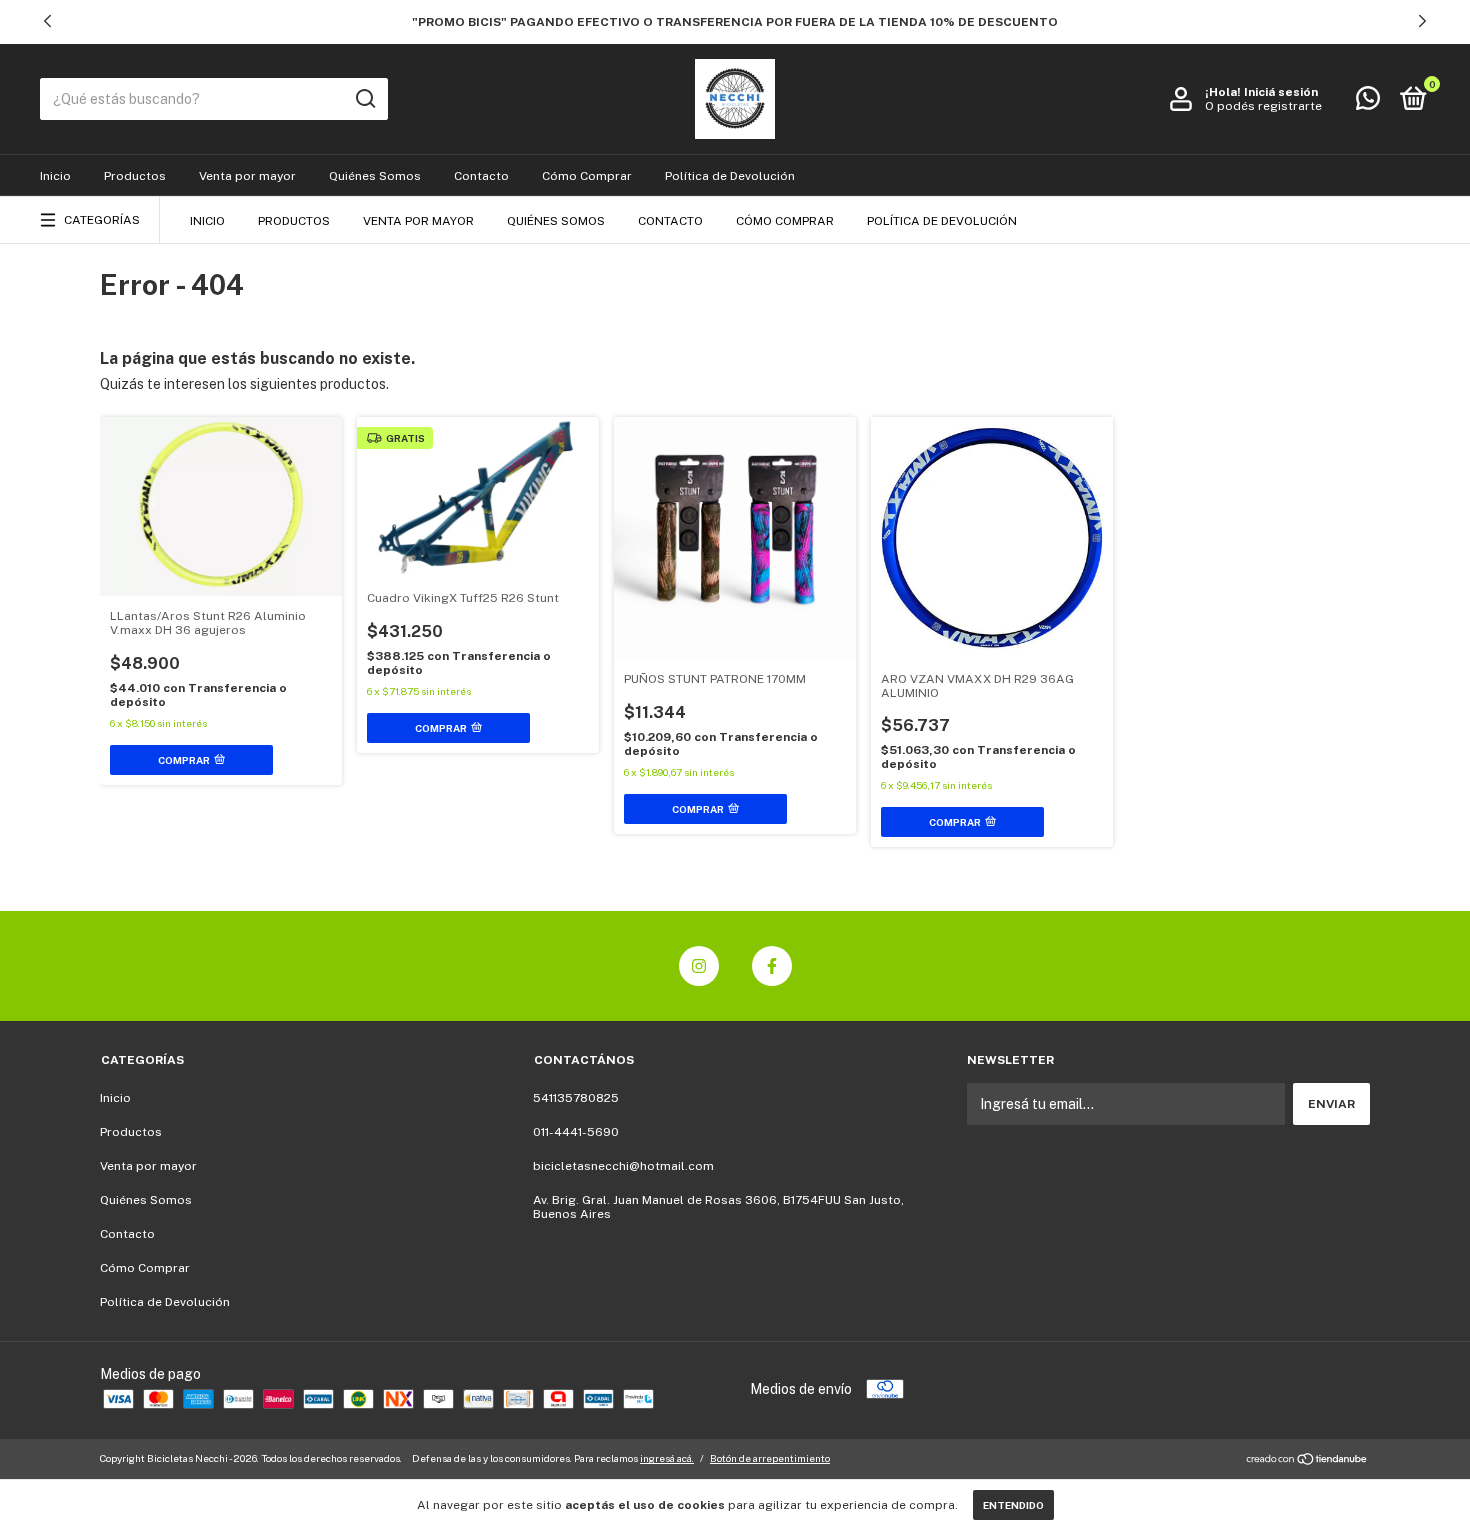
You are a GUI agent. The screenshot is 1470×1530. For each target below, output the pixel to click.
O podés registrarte (1263, 106)
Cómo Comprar (587, 176)
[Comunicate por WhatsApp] (1368, 103)
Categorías (102, 220)
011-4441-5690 (576, 1132)
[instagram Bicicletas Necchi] (699, 966)
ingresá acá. (667, 1458)
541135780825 (576, 1098)
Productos (135, 176)
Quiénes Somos (375, 176)
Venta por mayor (247, 176)
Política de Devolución (730, 176)
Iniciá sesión (1281, 92)
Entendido (1013, 1505)
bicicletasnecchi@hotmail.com (623, 1166)
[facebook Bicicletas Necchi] (772, 966)
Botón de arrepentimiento (770, 1458)
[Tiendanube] (1307, 1461)
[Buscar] (364, 99)
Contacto (481, 176)
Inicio (55, 176)
